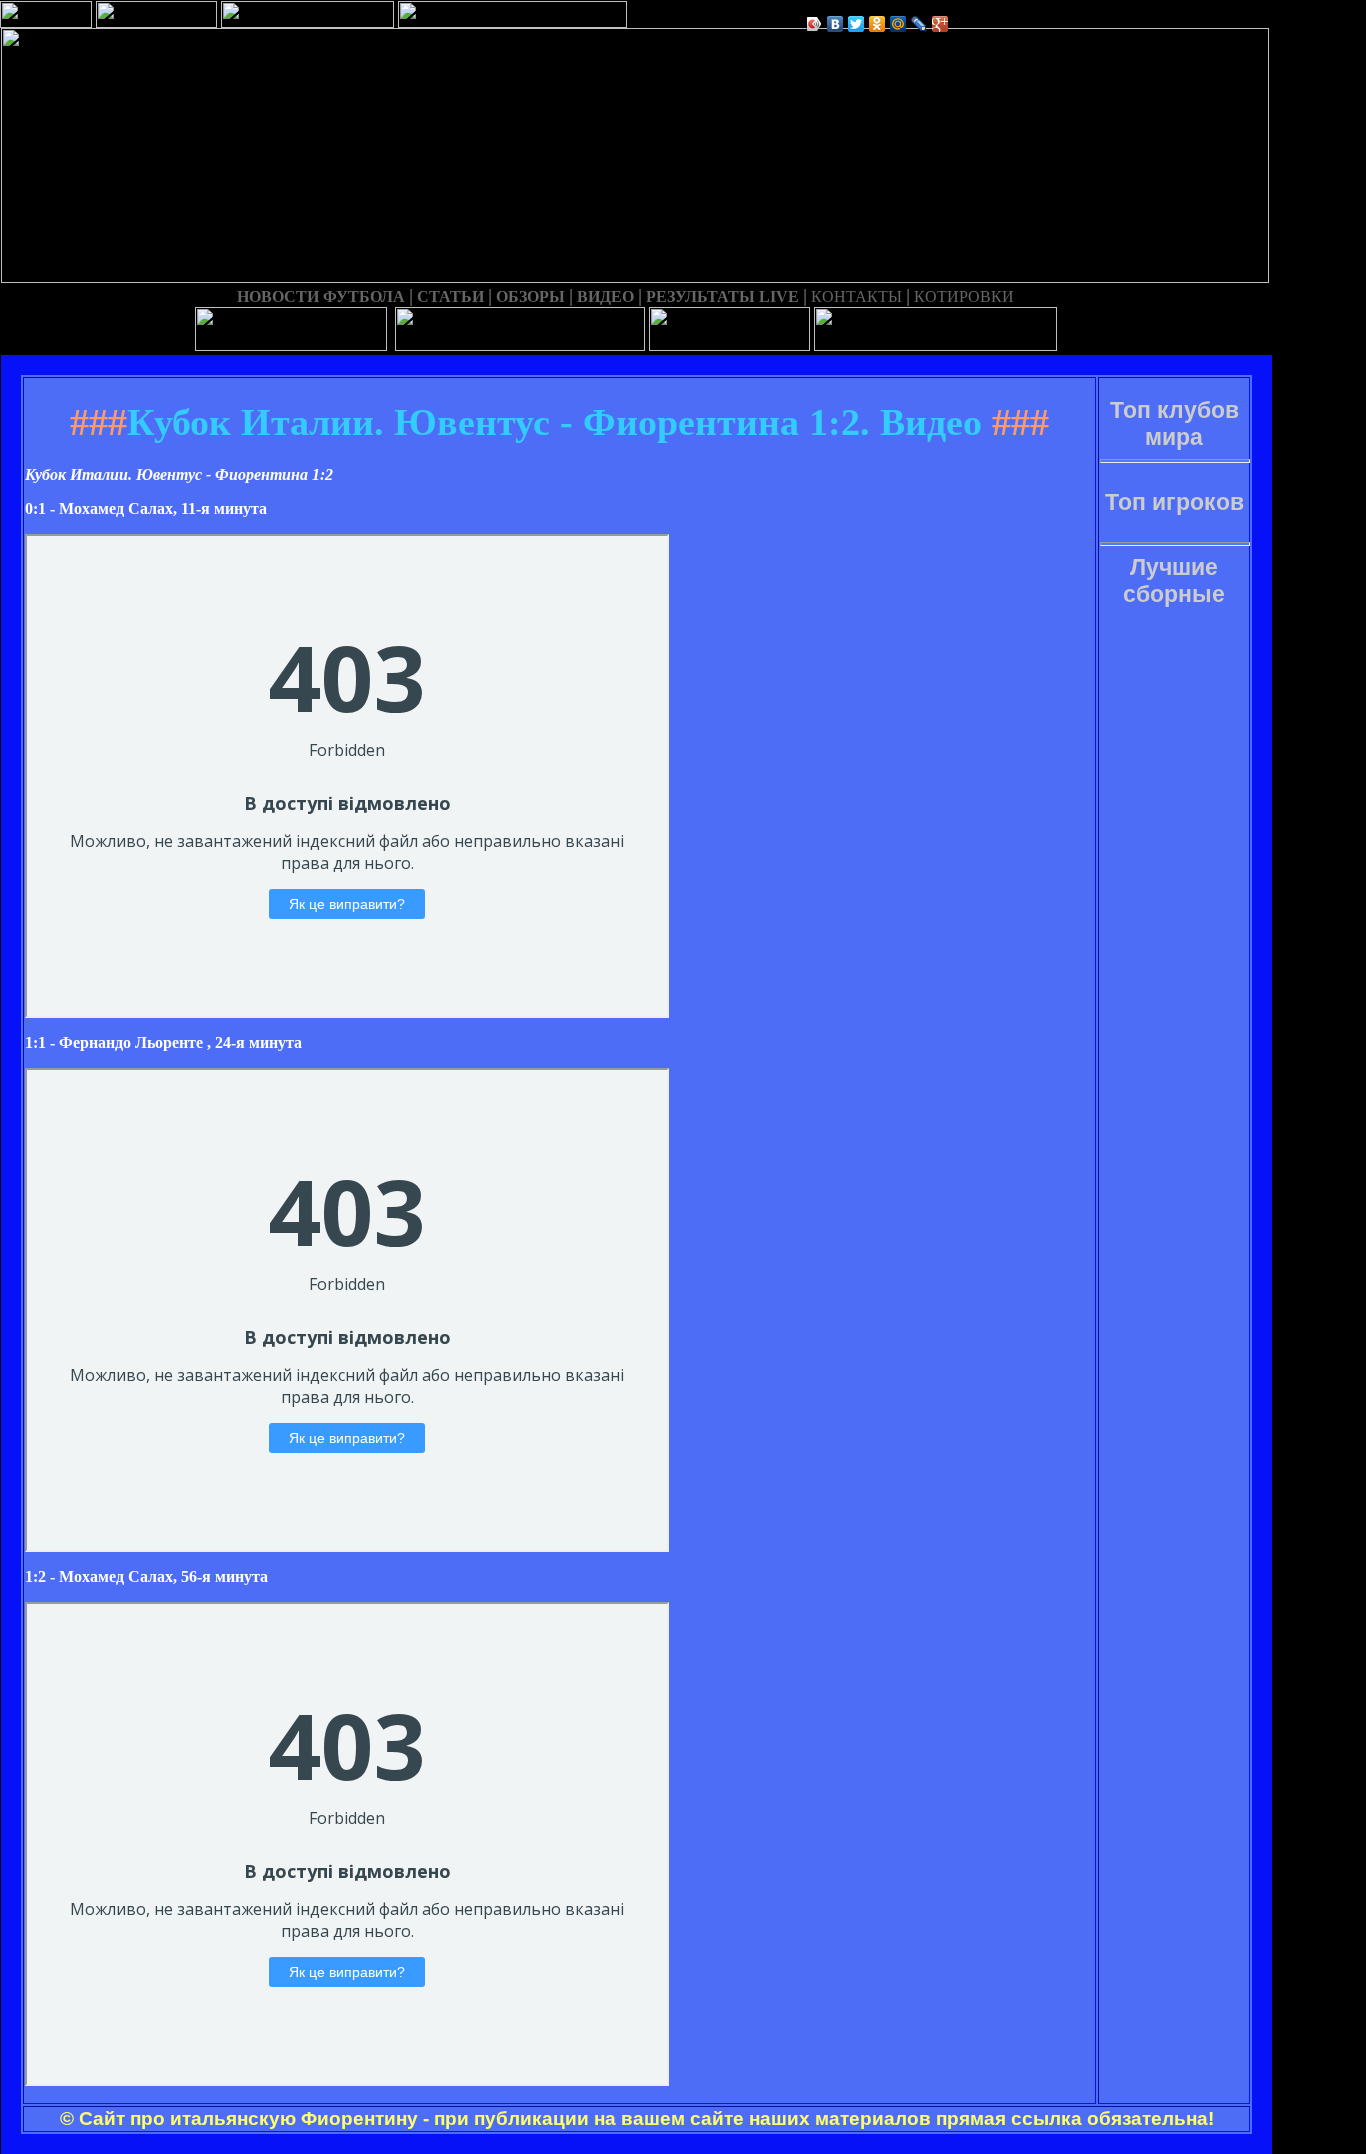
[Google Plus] (940, 24)
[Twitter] (856, 24)
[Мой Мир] (898, 24)
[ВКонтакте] (835, 24)
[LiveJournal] (919, 24)
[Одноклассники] (877, 24)
